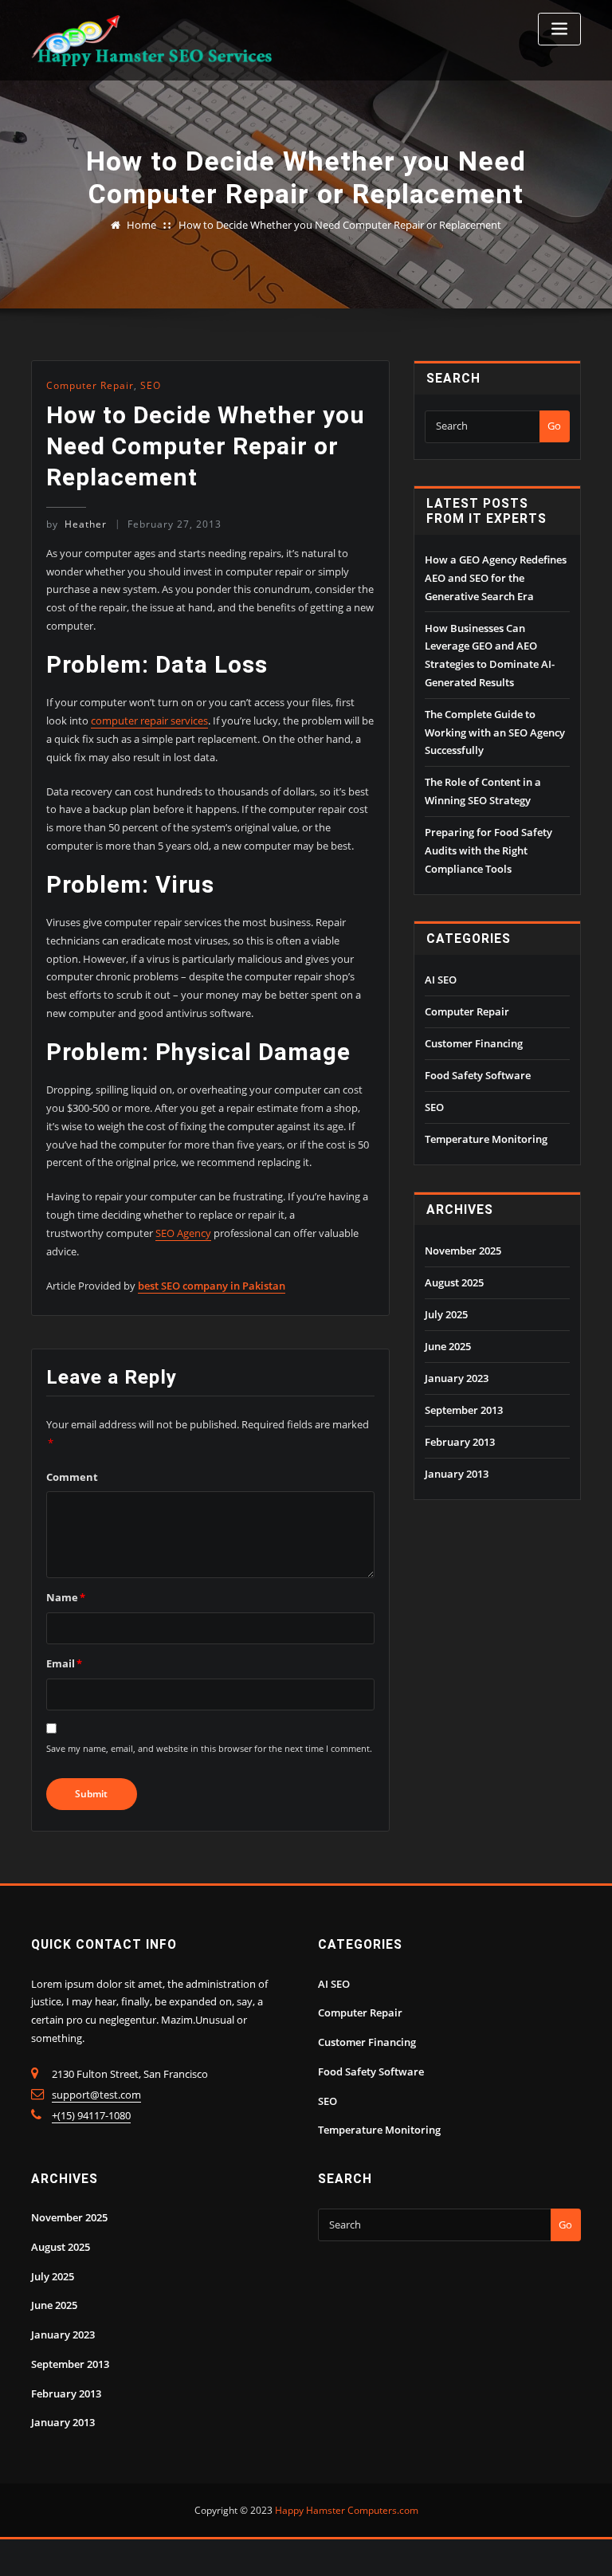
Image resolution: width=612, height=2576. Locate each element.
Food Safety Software (478, 1075)
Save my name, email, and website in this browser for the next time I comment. (209, 1748)
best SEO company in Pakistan (212, 1286)
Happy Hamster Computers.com (347, 2510)
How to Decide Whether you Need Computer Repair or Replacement (340, 225)
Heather (76, 524)
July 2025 (446, 1314)
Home (141, 225)
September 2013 (464, 1410)
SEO (151, 385)
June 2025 (448, 1346)
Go (554, 426)
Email (64, 1663)
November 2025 (463, 1251)
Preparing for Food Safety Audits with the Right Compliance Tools (488, 850)
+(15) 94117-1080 (91, 2115)
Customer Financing (474, 1043)
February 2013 (460, 1442)
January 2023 (457, 1378)
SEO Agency (183, 1233)
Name (66, 1597)
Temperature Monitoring (486, 1139)
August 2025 (454, 1282)
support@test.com (96, 2095)
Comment (72, 1477)
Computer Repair (90, 385)
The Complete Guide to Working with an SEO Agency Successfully (495, 732)
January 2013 (457, 1474)
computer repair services (149, 721)
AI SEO (441, 980)
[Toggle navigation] (559, 29)
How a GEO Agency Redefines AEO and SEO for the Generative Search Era (496, 578)
